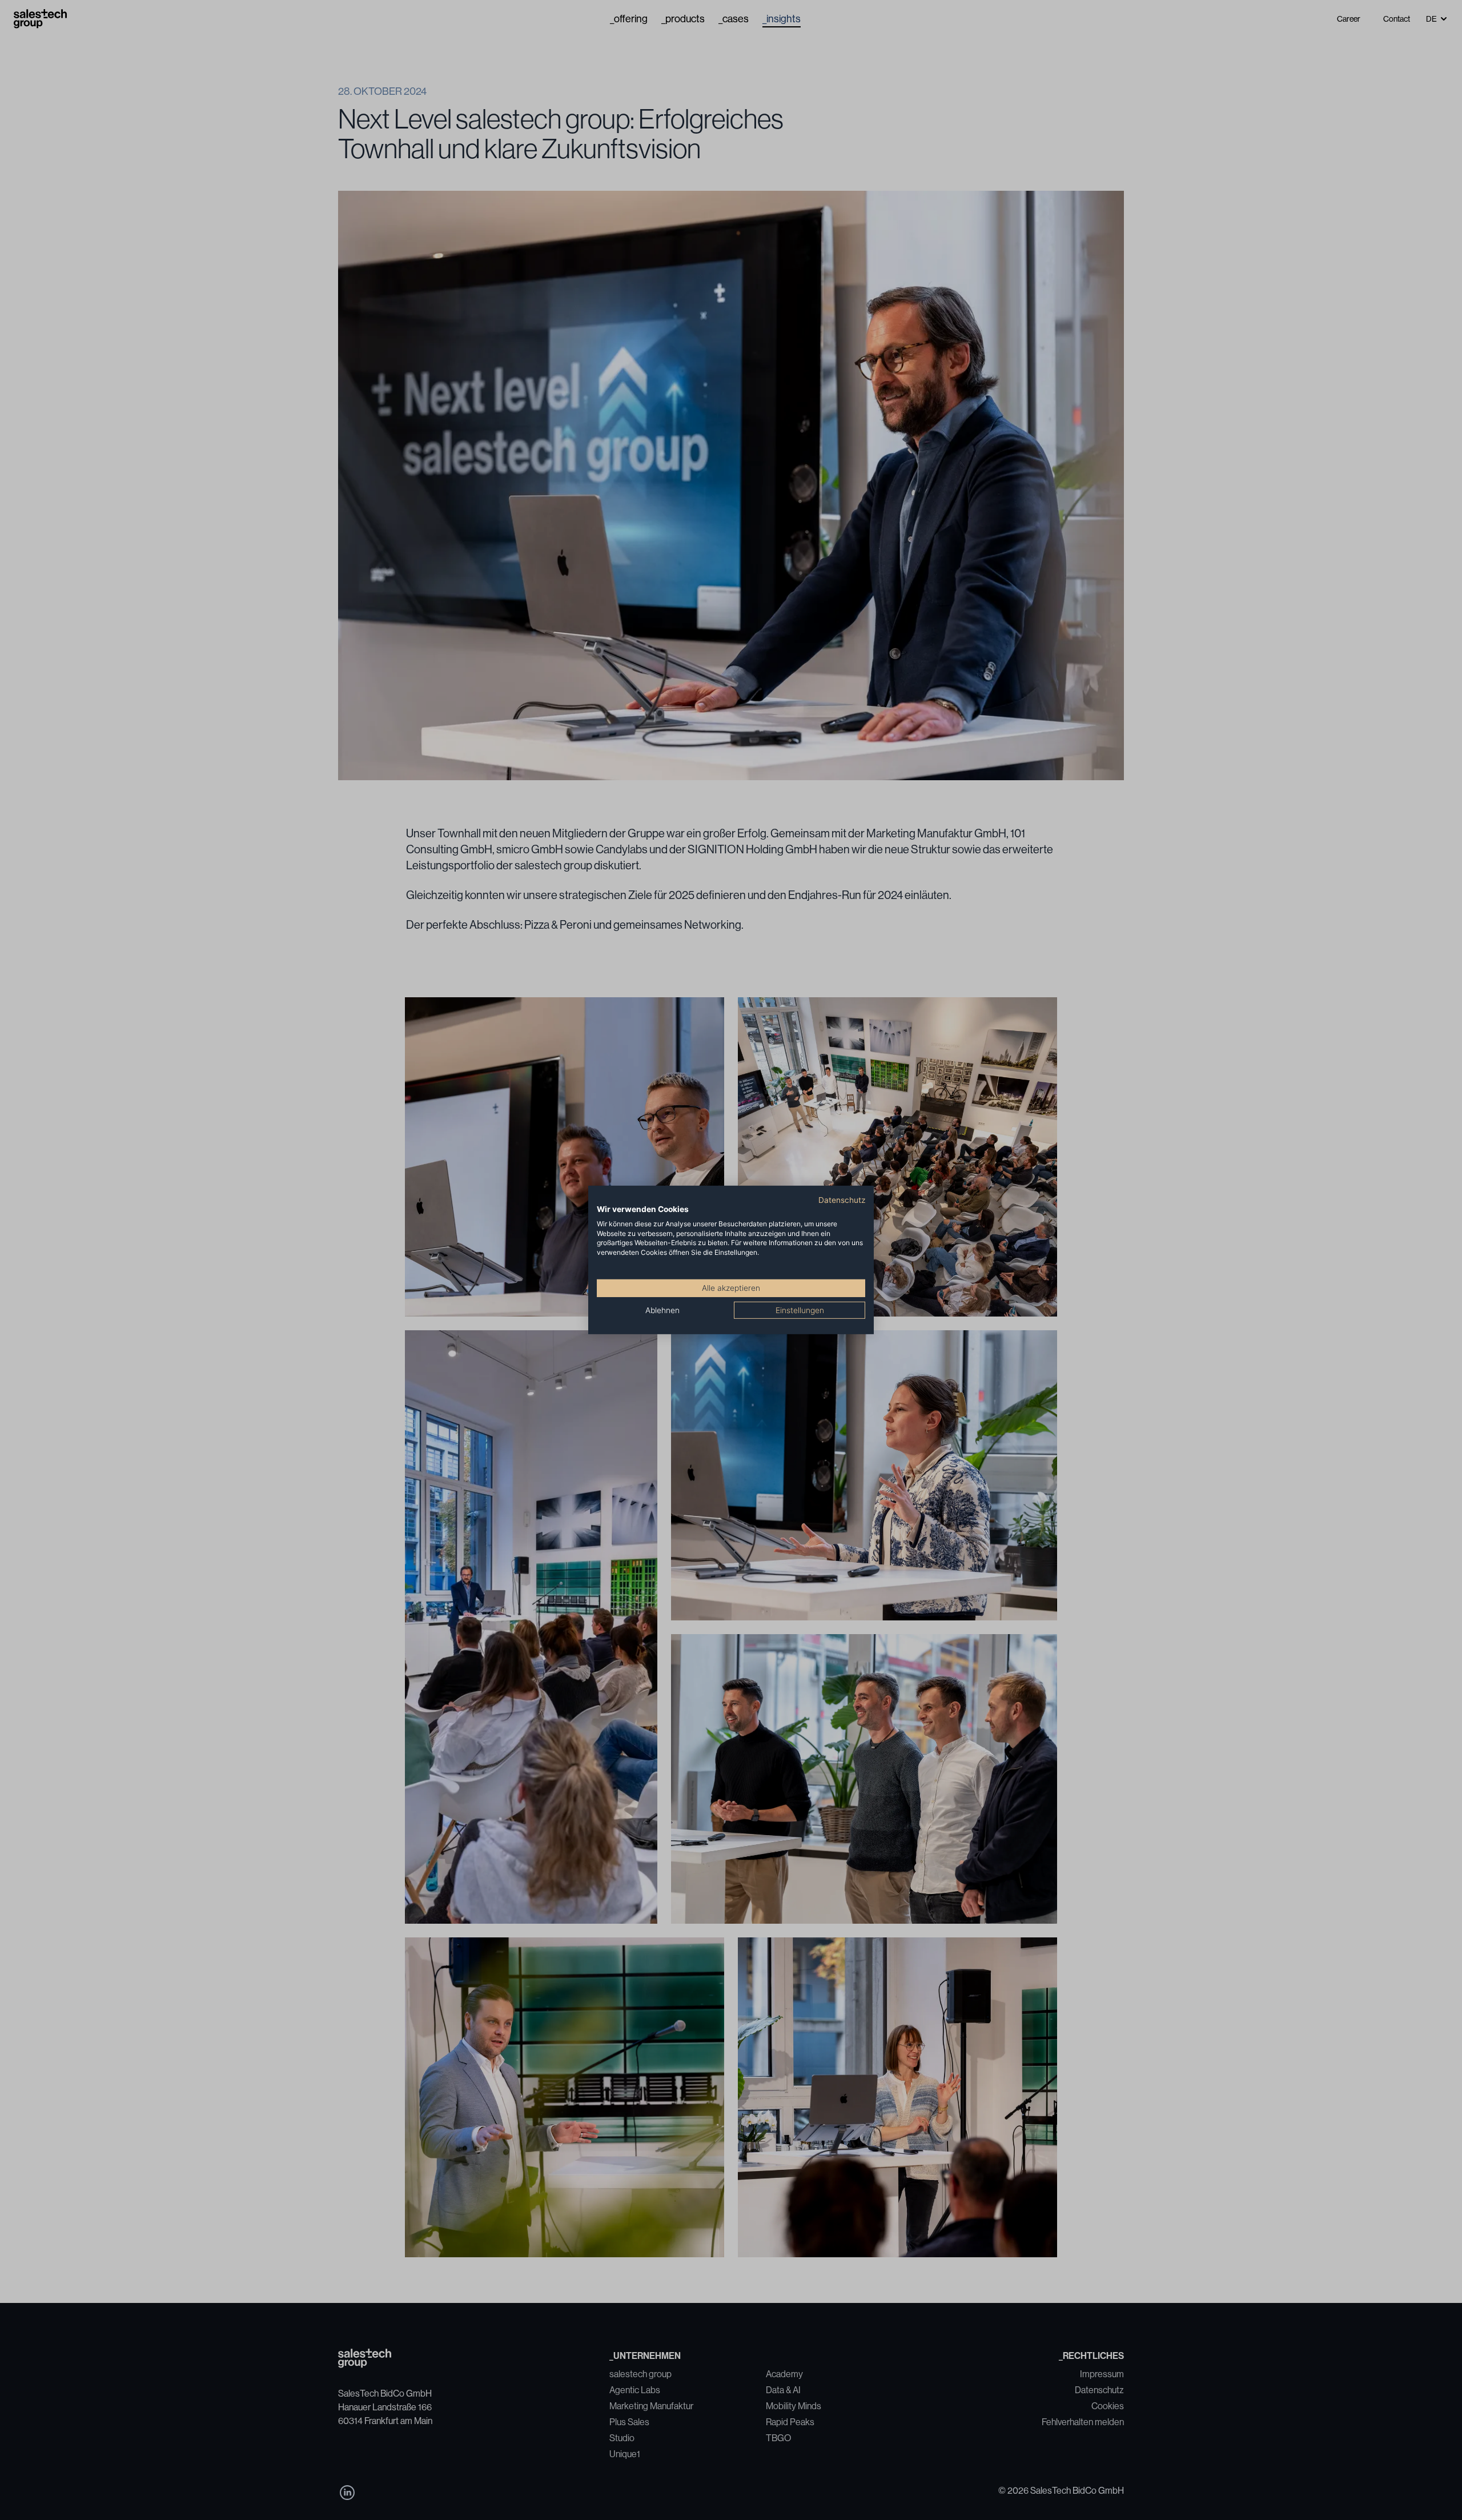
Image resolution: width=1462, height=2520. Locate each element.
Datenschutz (842, 1200)
